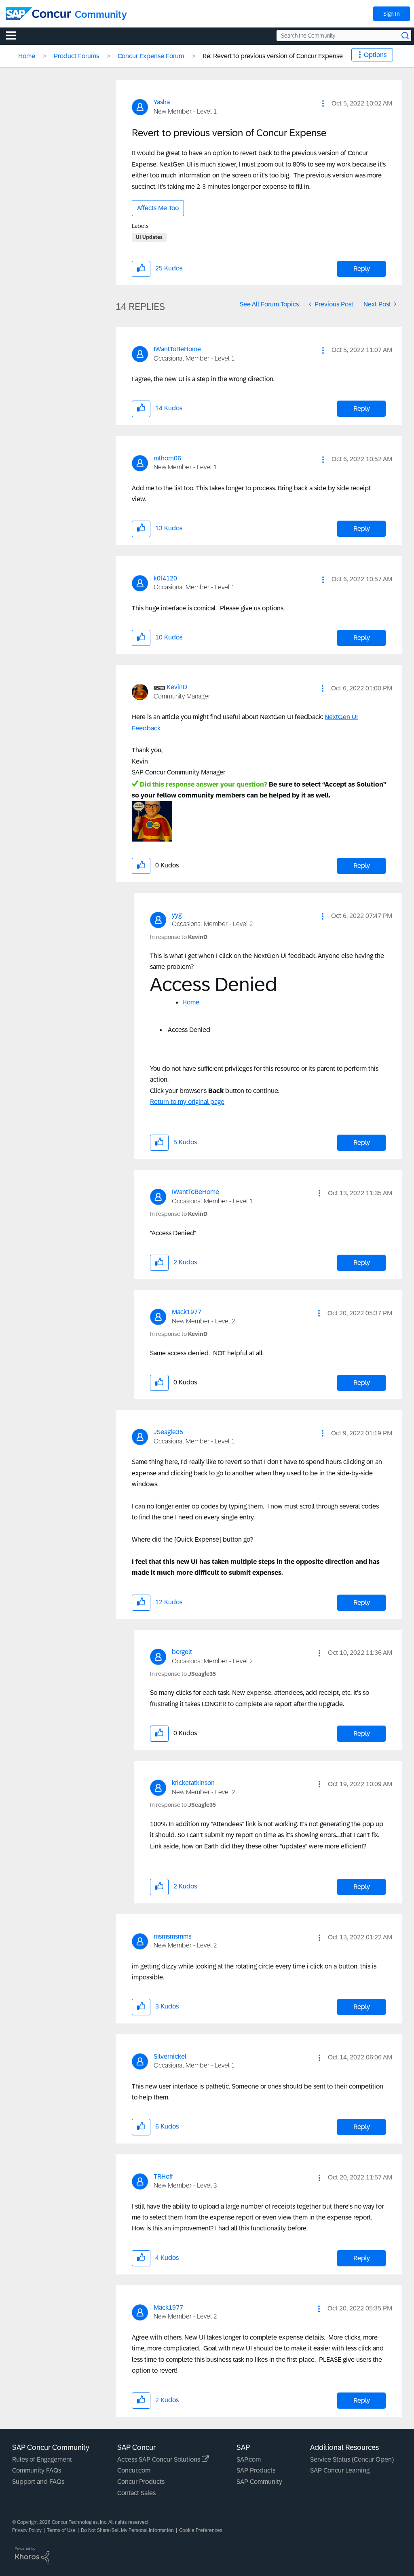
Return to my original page (187, 1102)
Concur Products (141, 2482)
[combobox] (344, 36)
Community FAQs (37, 2470)
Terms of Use (61, 2530)
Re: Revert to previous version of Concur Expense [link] (273, 56)
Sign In (392, 14)
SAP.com (249, 2459)
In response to (179, 937)
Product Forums (76, 56)
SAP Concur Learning (340, 2470)
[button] (323, 103)
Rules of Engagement (42, 2459)
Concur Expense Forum (151, 56)
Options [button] (375, 55)
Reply (362, 269)
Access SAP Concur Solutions (159, 2459)
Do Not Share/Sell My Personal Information (127, 2530)
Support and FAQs (38, 2482)
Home (27, 56)
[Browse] (15, 35)
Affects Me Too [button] (158, 208)
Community (101, 14)
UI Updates (149, 237)
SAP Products (256, 2470)
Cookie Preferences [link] (201, 2530)
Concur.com (134, 2470)
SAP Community (259, 2482)
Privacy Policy (27, 2530)
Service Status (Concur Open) (352, 2459)
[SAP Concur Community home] (38, 14)
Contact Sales (136, 2493)
